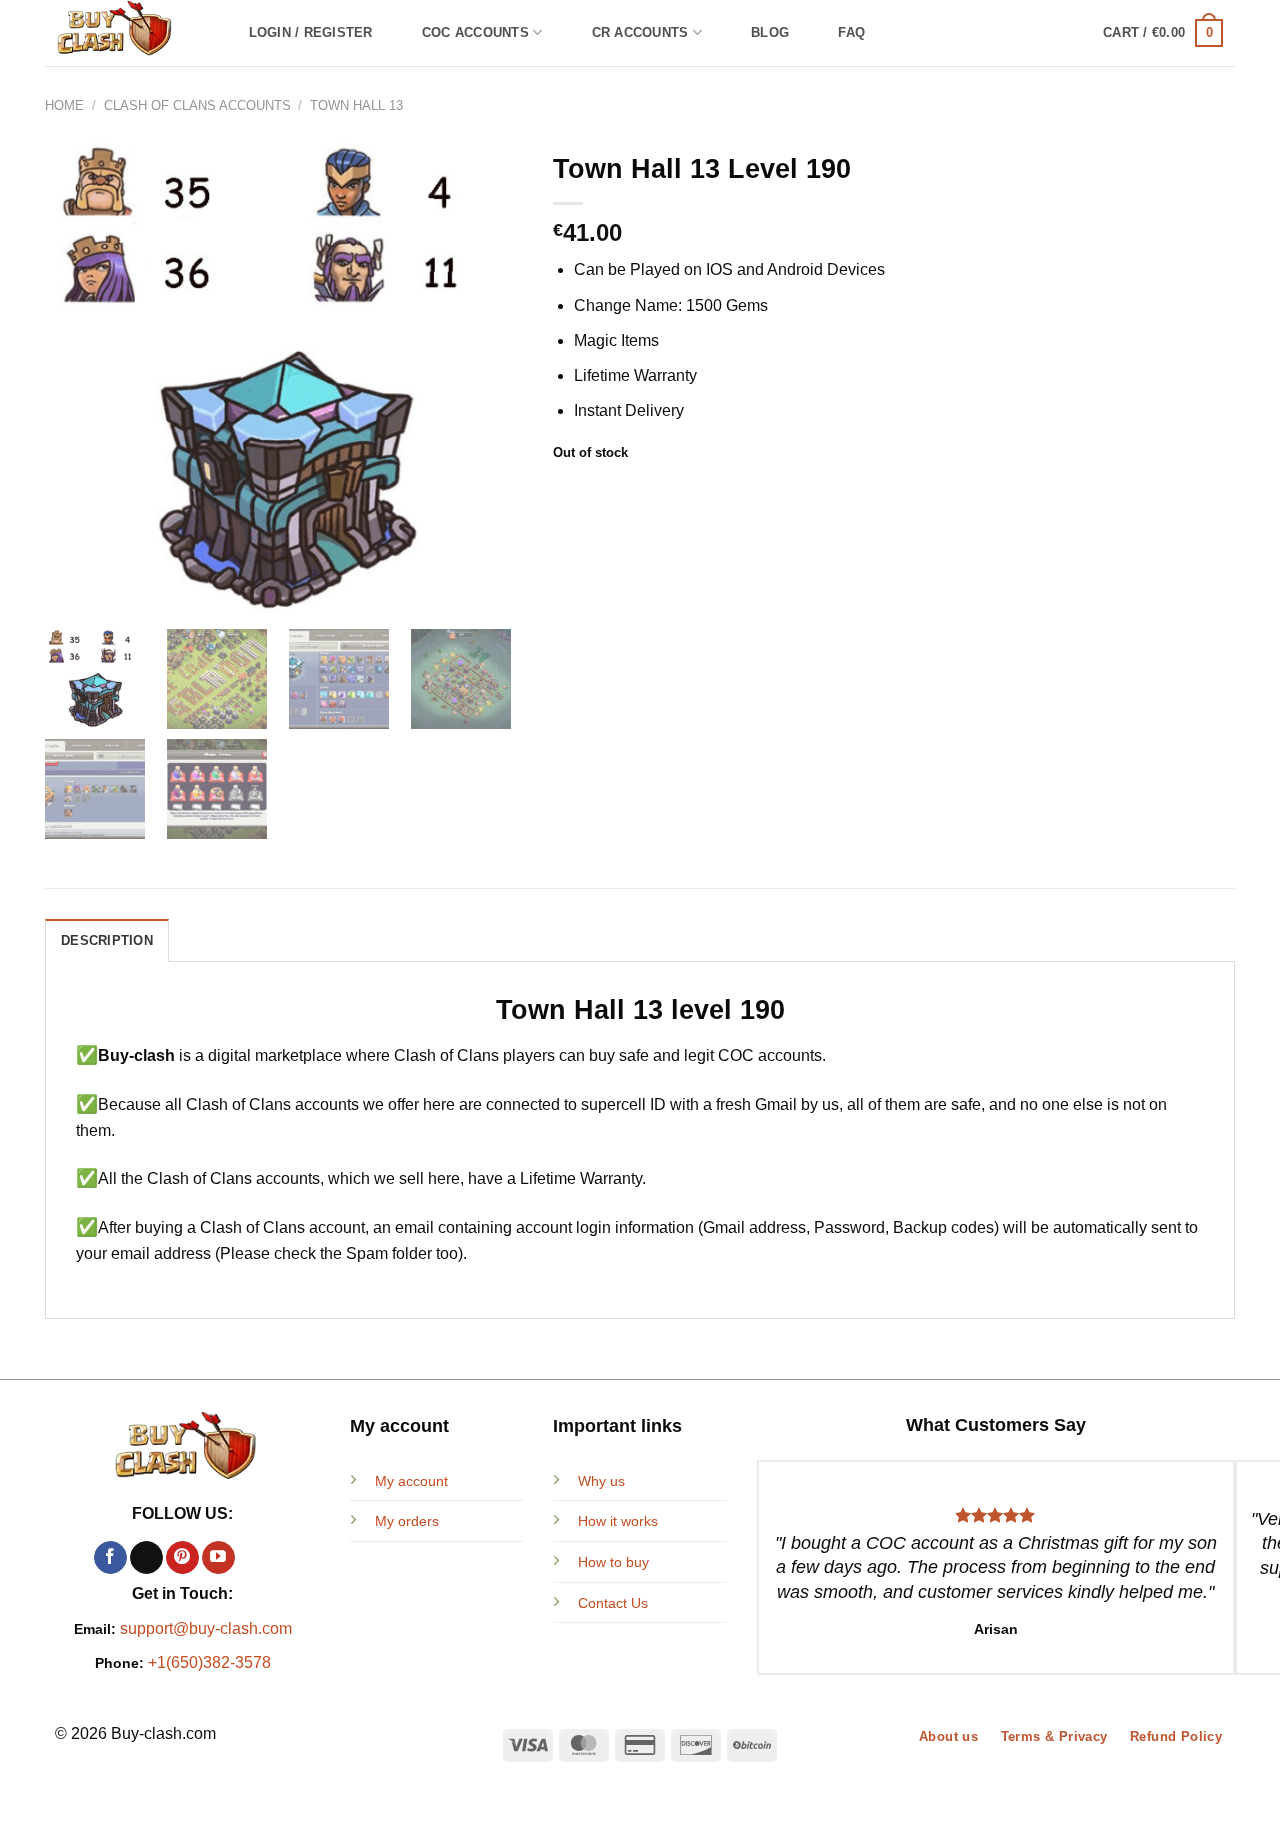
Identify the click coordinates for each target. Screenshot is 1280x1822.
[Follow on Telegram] (254, 1558)
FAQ (851, 32)
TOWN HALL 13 (356, 105)
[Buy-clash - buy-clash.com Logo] (126, 33)
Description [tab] (107, 940)
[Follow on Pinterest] (182, 1558)
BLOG (770, 32)
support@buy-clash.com (206, 1628)
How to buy (613, 1562)
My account (411, 1481)
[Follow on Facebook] (110, 1558)
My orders (407, 1521)
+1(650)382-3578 (209, 1662)
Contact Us (613, 1603)
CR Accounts (640, 32)
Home (64, 105)
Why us (601, 1481)
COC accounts (475, 32)
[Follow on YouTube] (218, 1558)
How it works (618, 1521)
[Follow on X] (146, 1558)
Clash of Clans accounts (197, 105)
